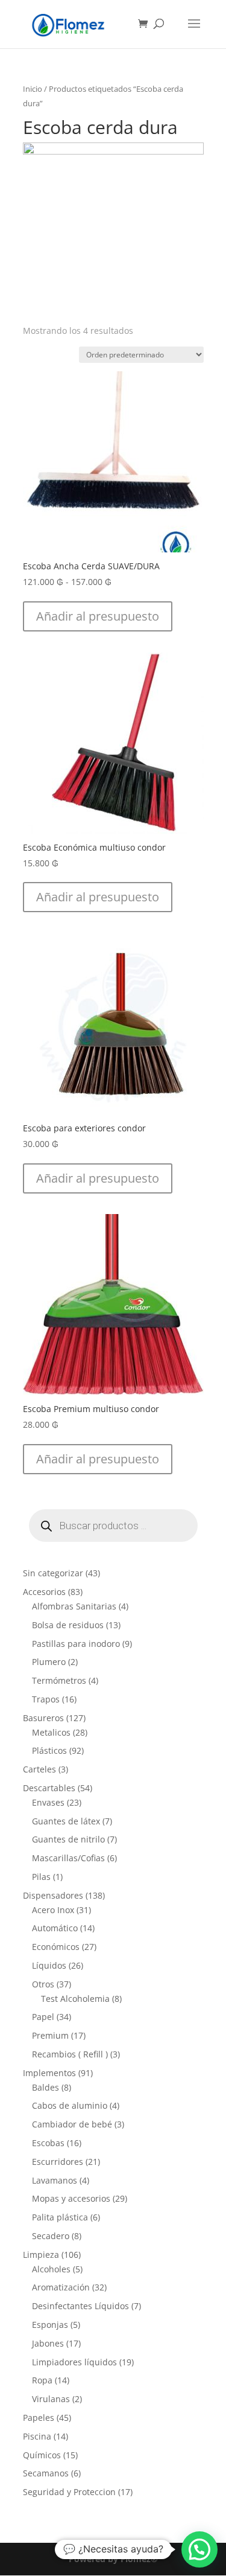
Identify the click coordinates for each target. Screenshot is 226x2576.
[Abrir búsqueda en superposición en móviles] (113, 1526)
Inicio (33, 89)
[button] (98, 616)
